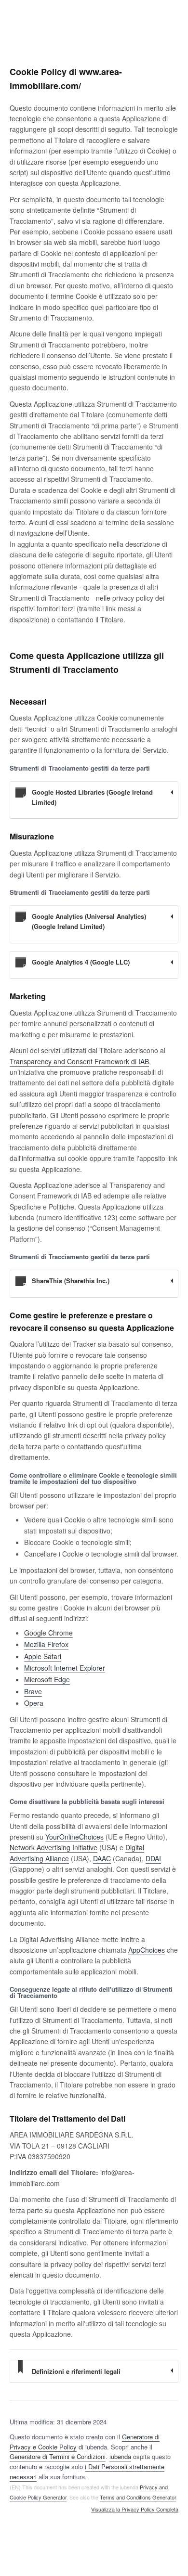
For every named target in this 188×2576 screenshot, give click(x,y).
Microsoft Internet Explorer (65, 1668)
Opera (34, 1703)
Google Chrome (48, 1633)
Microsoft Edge (47, 1679)
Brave (33, 1691)
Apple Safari (43, 1656)
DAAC (102, 1858)
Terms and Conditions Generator (138, 2497)
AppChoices (147, 1950)
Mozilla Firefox (46, 1644)
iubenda (120, 2456)
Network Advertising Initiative (54, 1847)
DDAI (153, 1858)
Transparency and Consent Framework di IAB (79, 1061)
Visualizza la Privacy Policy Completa (135, 2510)
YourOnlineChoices (74, 1837)
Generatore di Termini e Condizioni (58, 2456)
